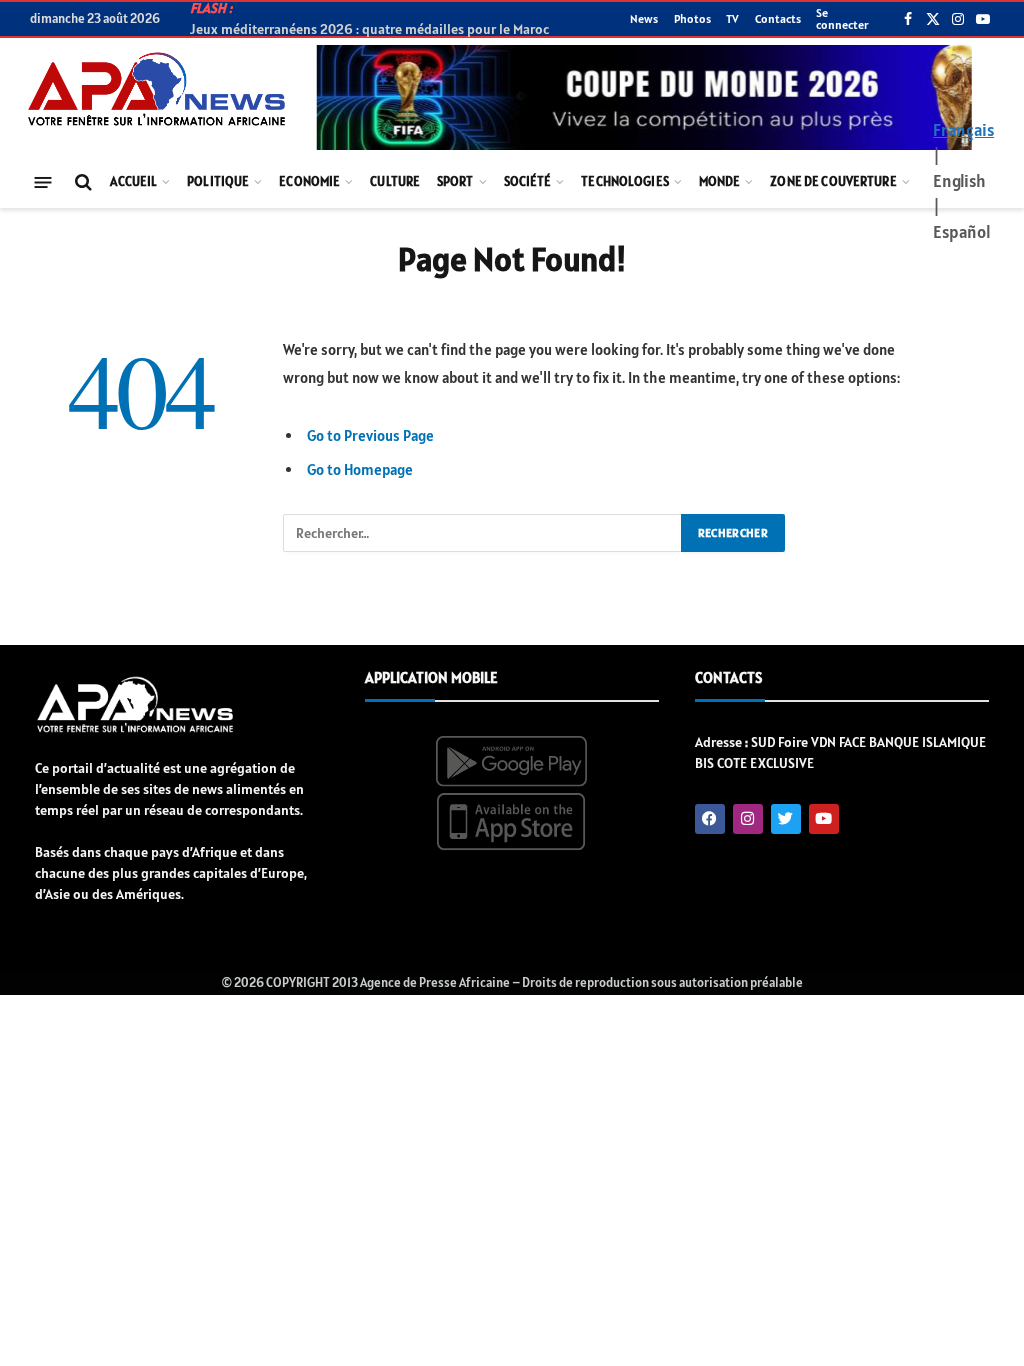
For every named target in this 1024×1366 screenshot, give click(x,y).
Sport (455, 181)
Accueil (133, 181)
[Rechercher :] (483, 533)
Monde (720, 181)
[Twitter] (786, 819)
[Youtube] (824, 819)
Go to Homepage (360, 469)
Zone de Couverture (833, 181)
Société (528, 181)
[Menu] (43, 181)
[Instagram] (748, 819)
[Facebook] (710, 819)
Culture (395, 181)
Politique (218, 181)
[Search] (81, 182)
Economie (309, 181)
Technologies (625, 181)
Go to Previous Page (370, 435)
